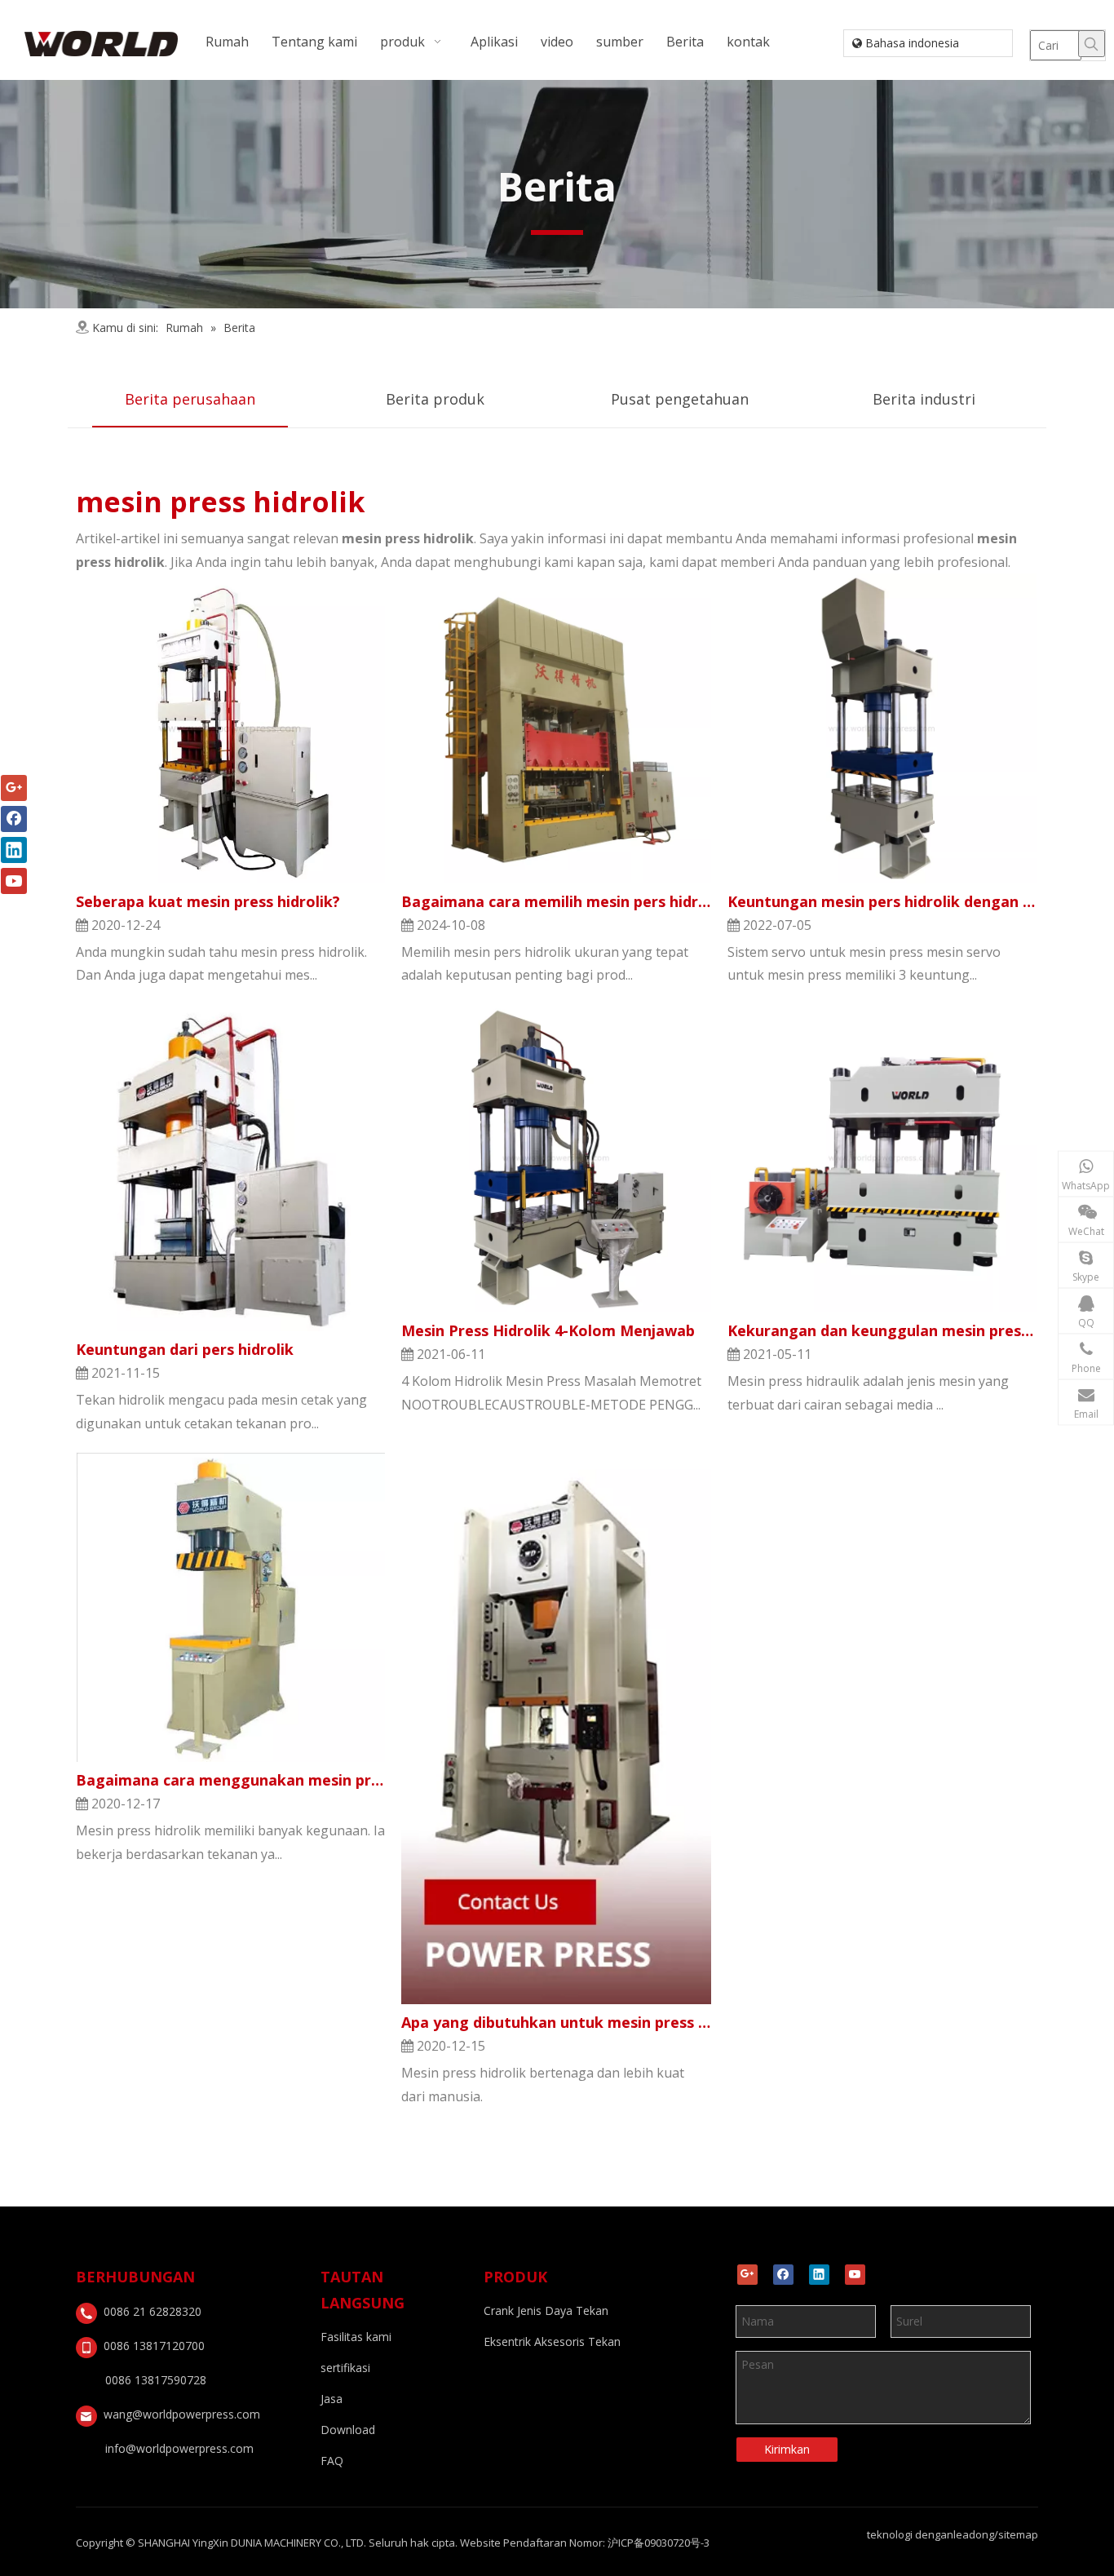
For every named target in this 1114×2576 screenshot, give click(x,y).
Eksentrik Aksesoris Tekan (552, 2341)
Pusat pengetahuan (680, 399)
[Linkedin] (819, 2275)
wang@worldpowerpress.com (182, 2414)
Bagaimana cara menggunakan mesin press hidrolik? (230, 1780)
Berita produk (435, 399)
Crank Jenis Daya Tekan (546, 2310)
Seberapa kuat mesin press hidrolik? (208, 901)
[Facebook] (783, 2275)
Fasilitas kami (356, 2337)
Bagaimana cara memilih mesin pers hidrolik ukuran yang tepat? (556, 901)
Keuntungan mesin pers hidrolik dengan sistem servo (882, 901)
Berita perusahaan (190, 399)
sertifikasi (345, 2368)
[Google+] (747, 2275)
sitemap (1018, 2534)
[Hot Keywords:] (1092, 44)
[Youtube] (855, 2275)
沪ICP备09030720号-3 (659, 2543)
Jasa (332, 2399)
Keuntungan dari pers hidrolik (185, 1349)
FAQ (332, 2461)
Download (348, 2430)
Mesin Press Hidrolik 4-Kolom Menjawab (548, 1330)
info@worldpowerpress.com (179, 2448)
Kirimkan (787, 2449)
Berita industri (924, 399)
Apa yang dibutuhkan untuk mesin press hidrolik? (556, 2022)
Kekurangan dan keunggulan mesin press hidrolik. (882, 1330)
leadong (974, 2534)
